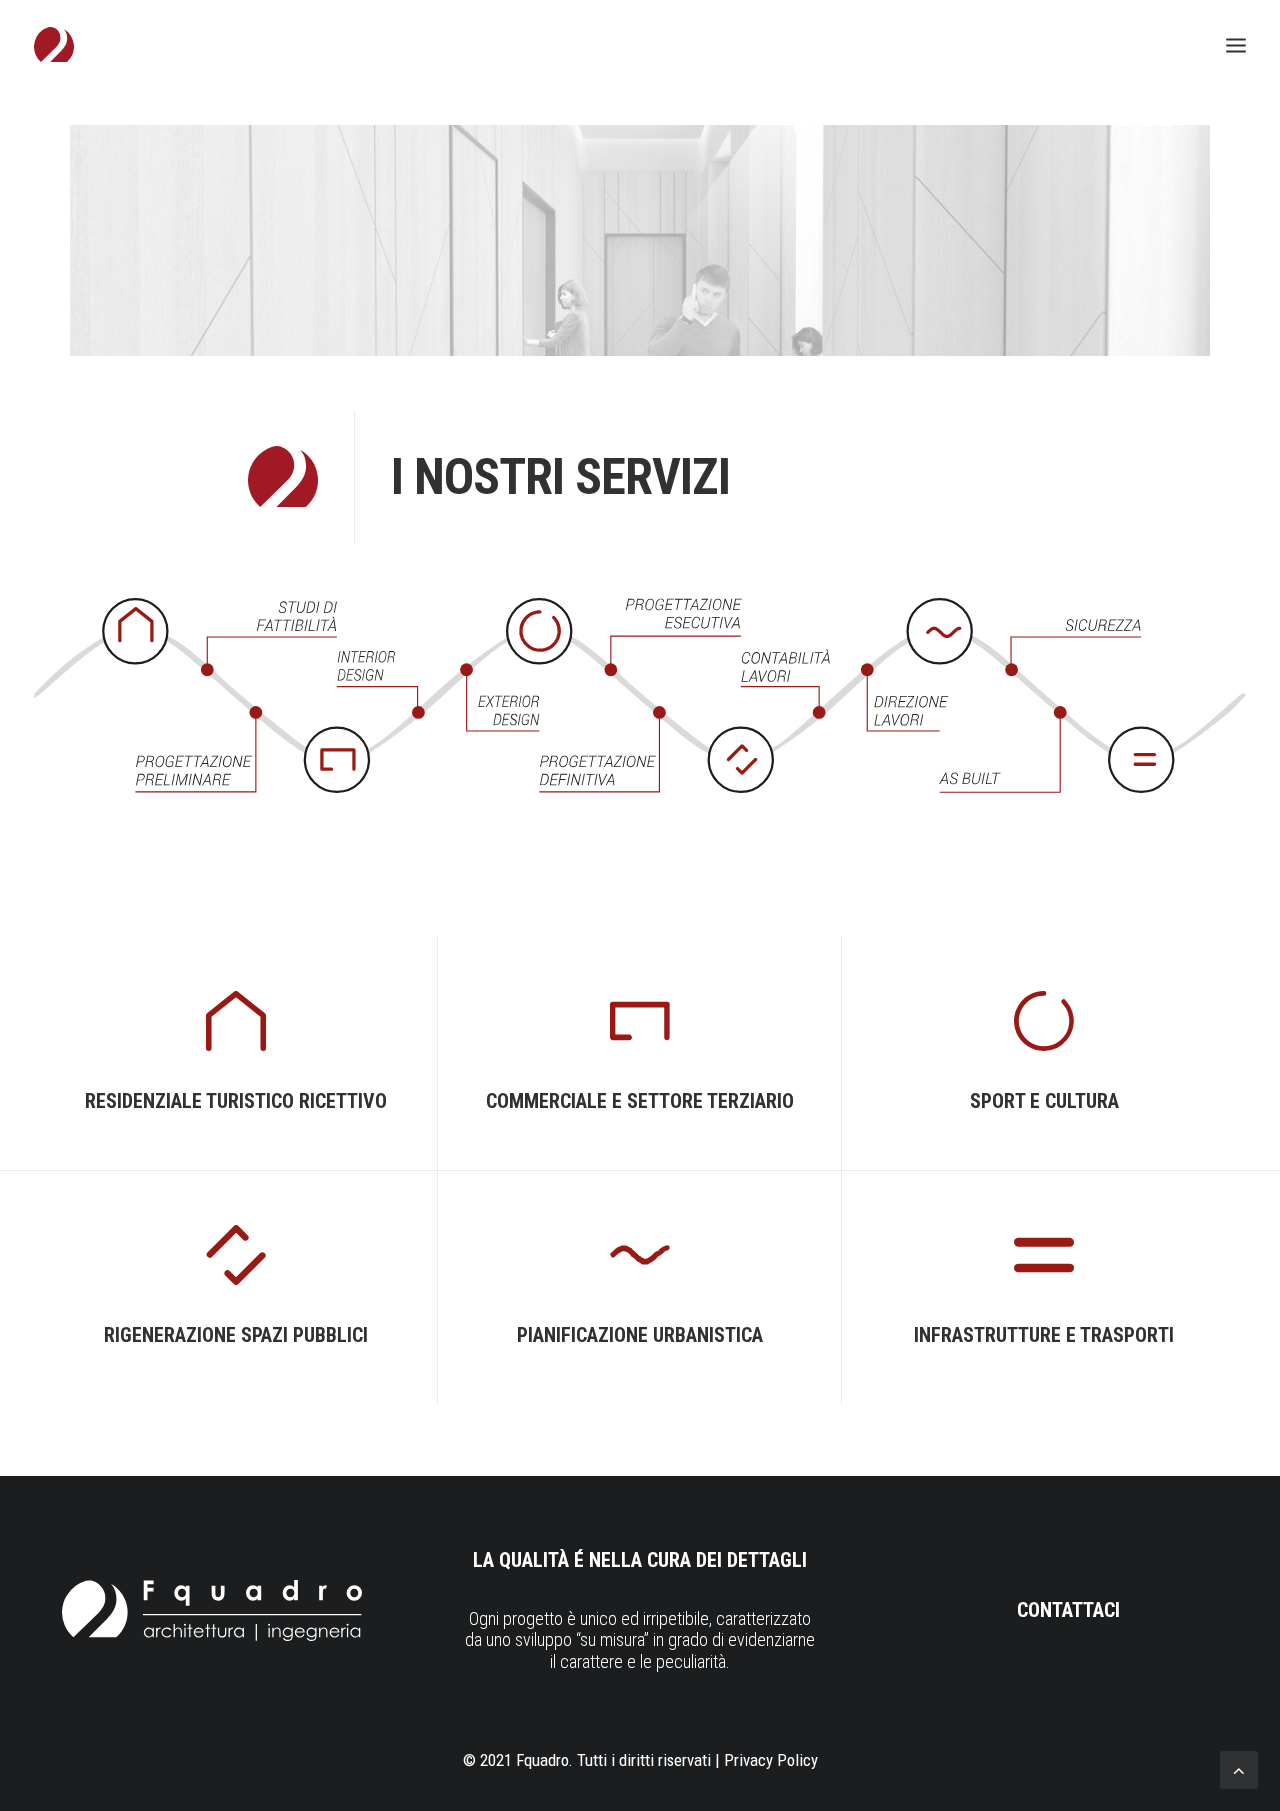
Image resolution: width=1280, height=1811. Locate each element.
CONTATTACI (1068, 1610)
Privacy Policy (771, 1760)
